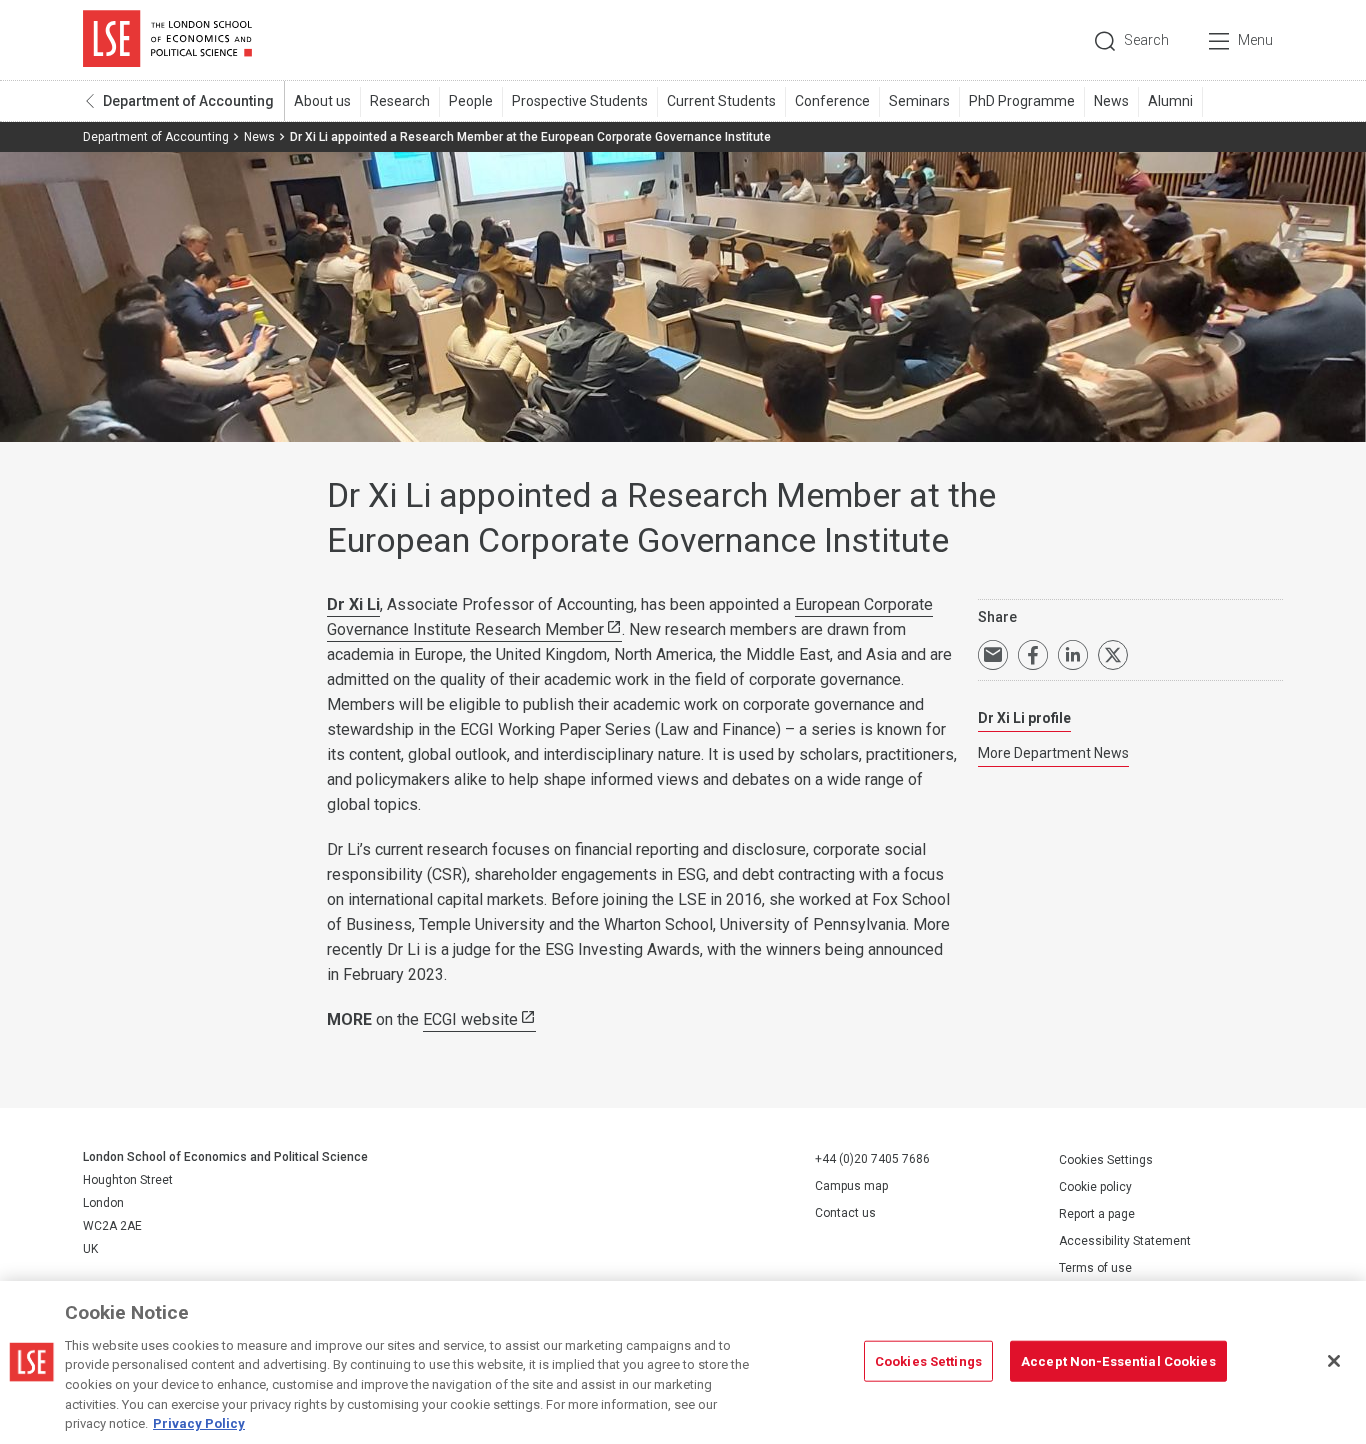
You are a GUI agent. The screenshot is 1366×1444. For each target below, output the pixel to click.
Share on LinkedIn (1073, 655)
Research (400, 101)
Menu (1255, 40)
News (1111, 101)
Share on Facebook (1033, 655)
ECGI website (470, 1019)
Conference (832, 101)
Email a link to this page (993, 655)
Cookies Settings (1106, 1160)
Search (1146, 40)
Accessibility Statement (1125, 1241)
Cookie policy (1095, 1187)
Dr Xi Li (353, 604)
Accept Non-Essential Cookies (1118, 1360)
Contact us (845, 1213)
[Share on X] (1113, 655)
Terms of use (1095, 1268)
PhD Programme (1022, 101)
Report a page (1097, 1214)
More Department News (1053, 753)
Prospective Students (580, 101)
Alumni (1170, 101)
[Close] (1334, 1361)
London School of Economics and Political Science (167, 40)
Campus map (851, 1186)
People (471, 101)
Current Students (721, 101)
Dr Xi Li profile (1024, 718)
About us (322, 101)
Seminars (919, 101)
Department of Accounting (188, 101)
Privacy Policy (199, 1423)
